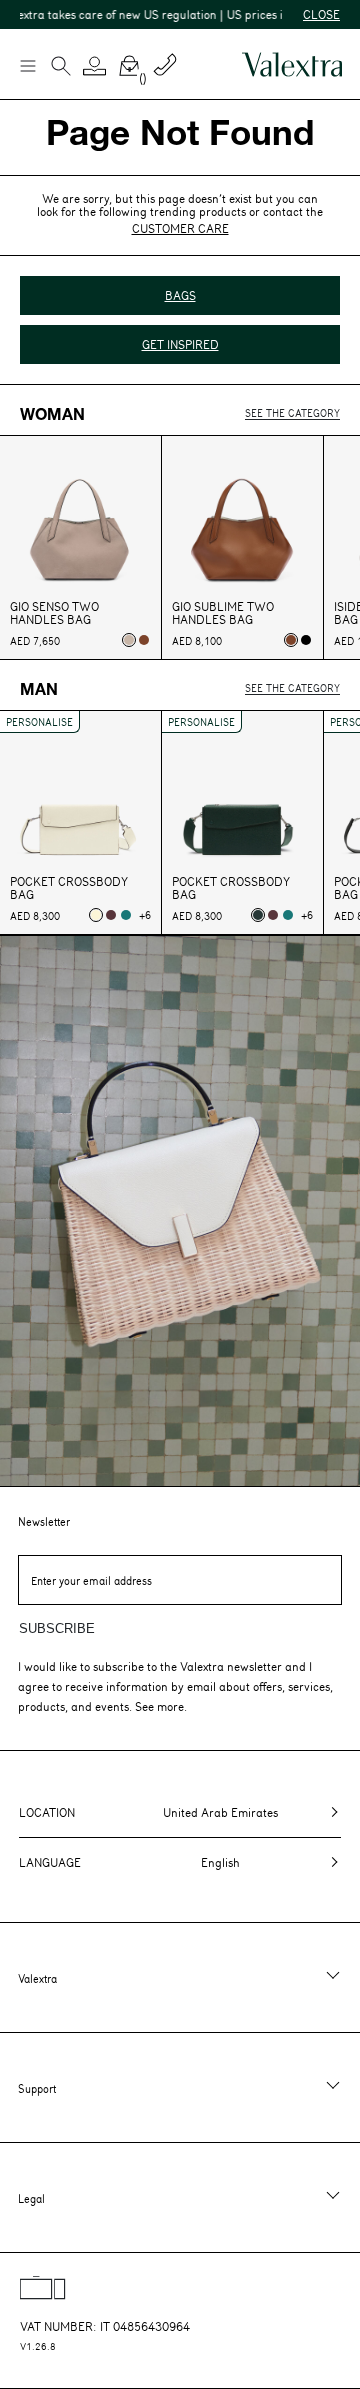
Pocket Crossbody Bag (69, 888)
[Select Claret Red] (111, 915)
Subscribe (57, 1628)
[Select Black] (306, 640)
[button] (95, 66)
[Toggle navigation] (27, 65)
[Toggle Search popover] (61, 68)
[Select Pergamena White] (96, 915)
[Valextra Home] (292, 64)
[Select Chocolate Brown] (144, 640)
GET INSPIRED (180, 344)
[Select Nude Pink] (129, 640)
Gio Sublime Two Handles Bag (223, 613)
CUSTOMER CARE (180, 228)
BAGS (180, 295)
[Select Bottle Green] (126, 915)
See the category (292, 412)
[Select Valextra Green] (258, 915)
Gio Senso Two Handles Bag (54, 613)
